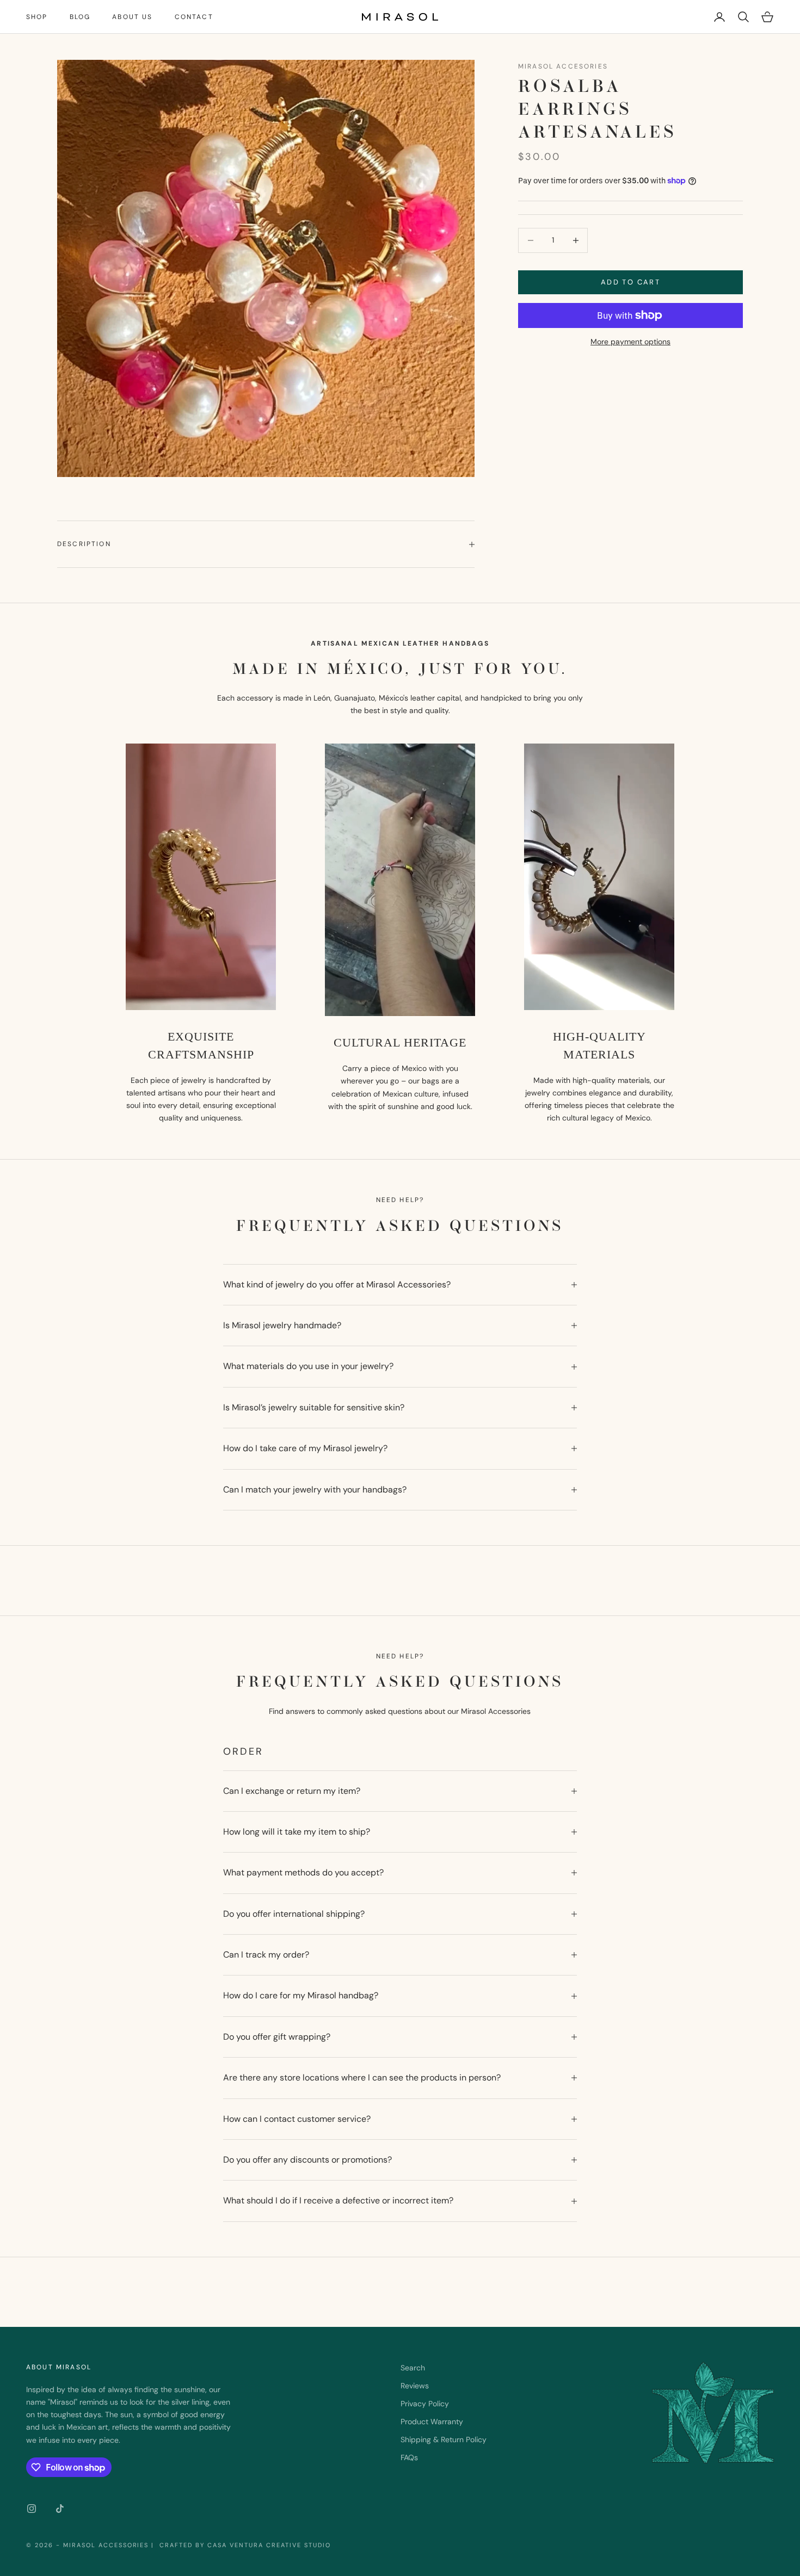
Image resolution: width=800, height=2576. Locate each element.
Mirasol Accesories (563, 66)
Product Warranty (432, 2422)
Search (413, 2368)
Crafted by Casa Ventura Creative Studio (244, 2545)
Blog (80, 17)
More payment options (630, 342)
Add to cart (630, 282)
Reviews (415, 2386)
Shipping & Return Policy (444, 2439)
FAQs (409, 2457)
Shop (37, 17)
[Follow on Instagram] (32, 2509)
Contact (194, 17)
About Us (132, 17)
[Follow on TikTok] (60, 2509)
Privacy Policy (425, 2404)
